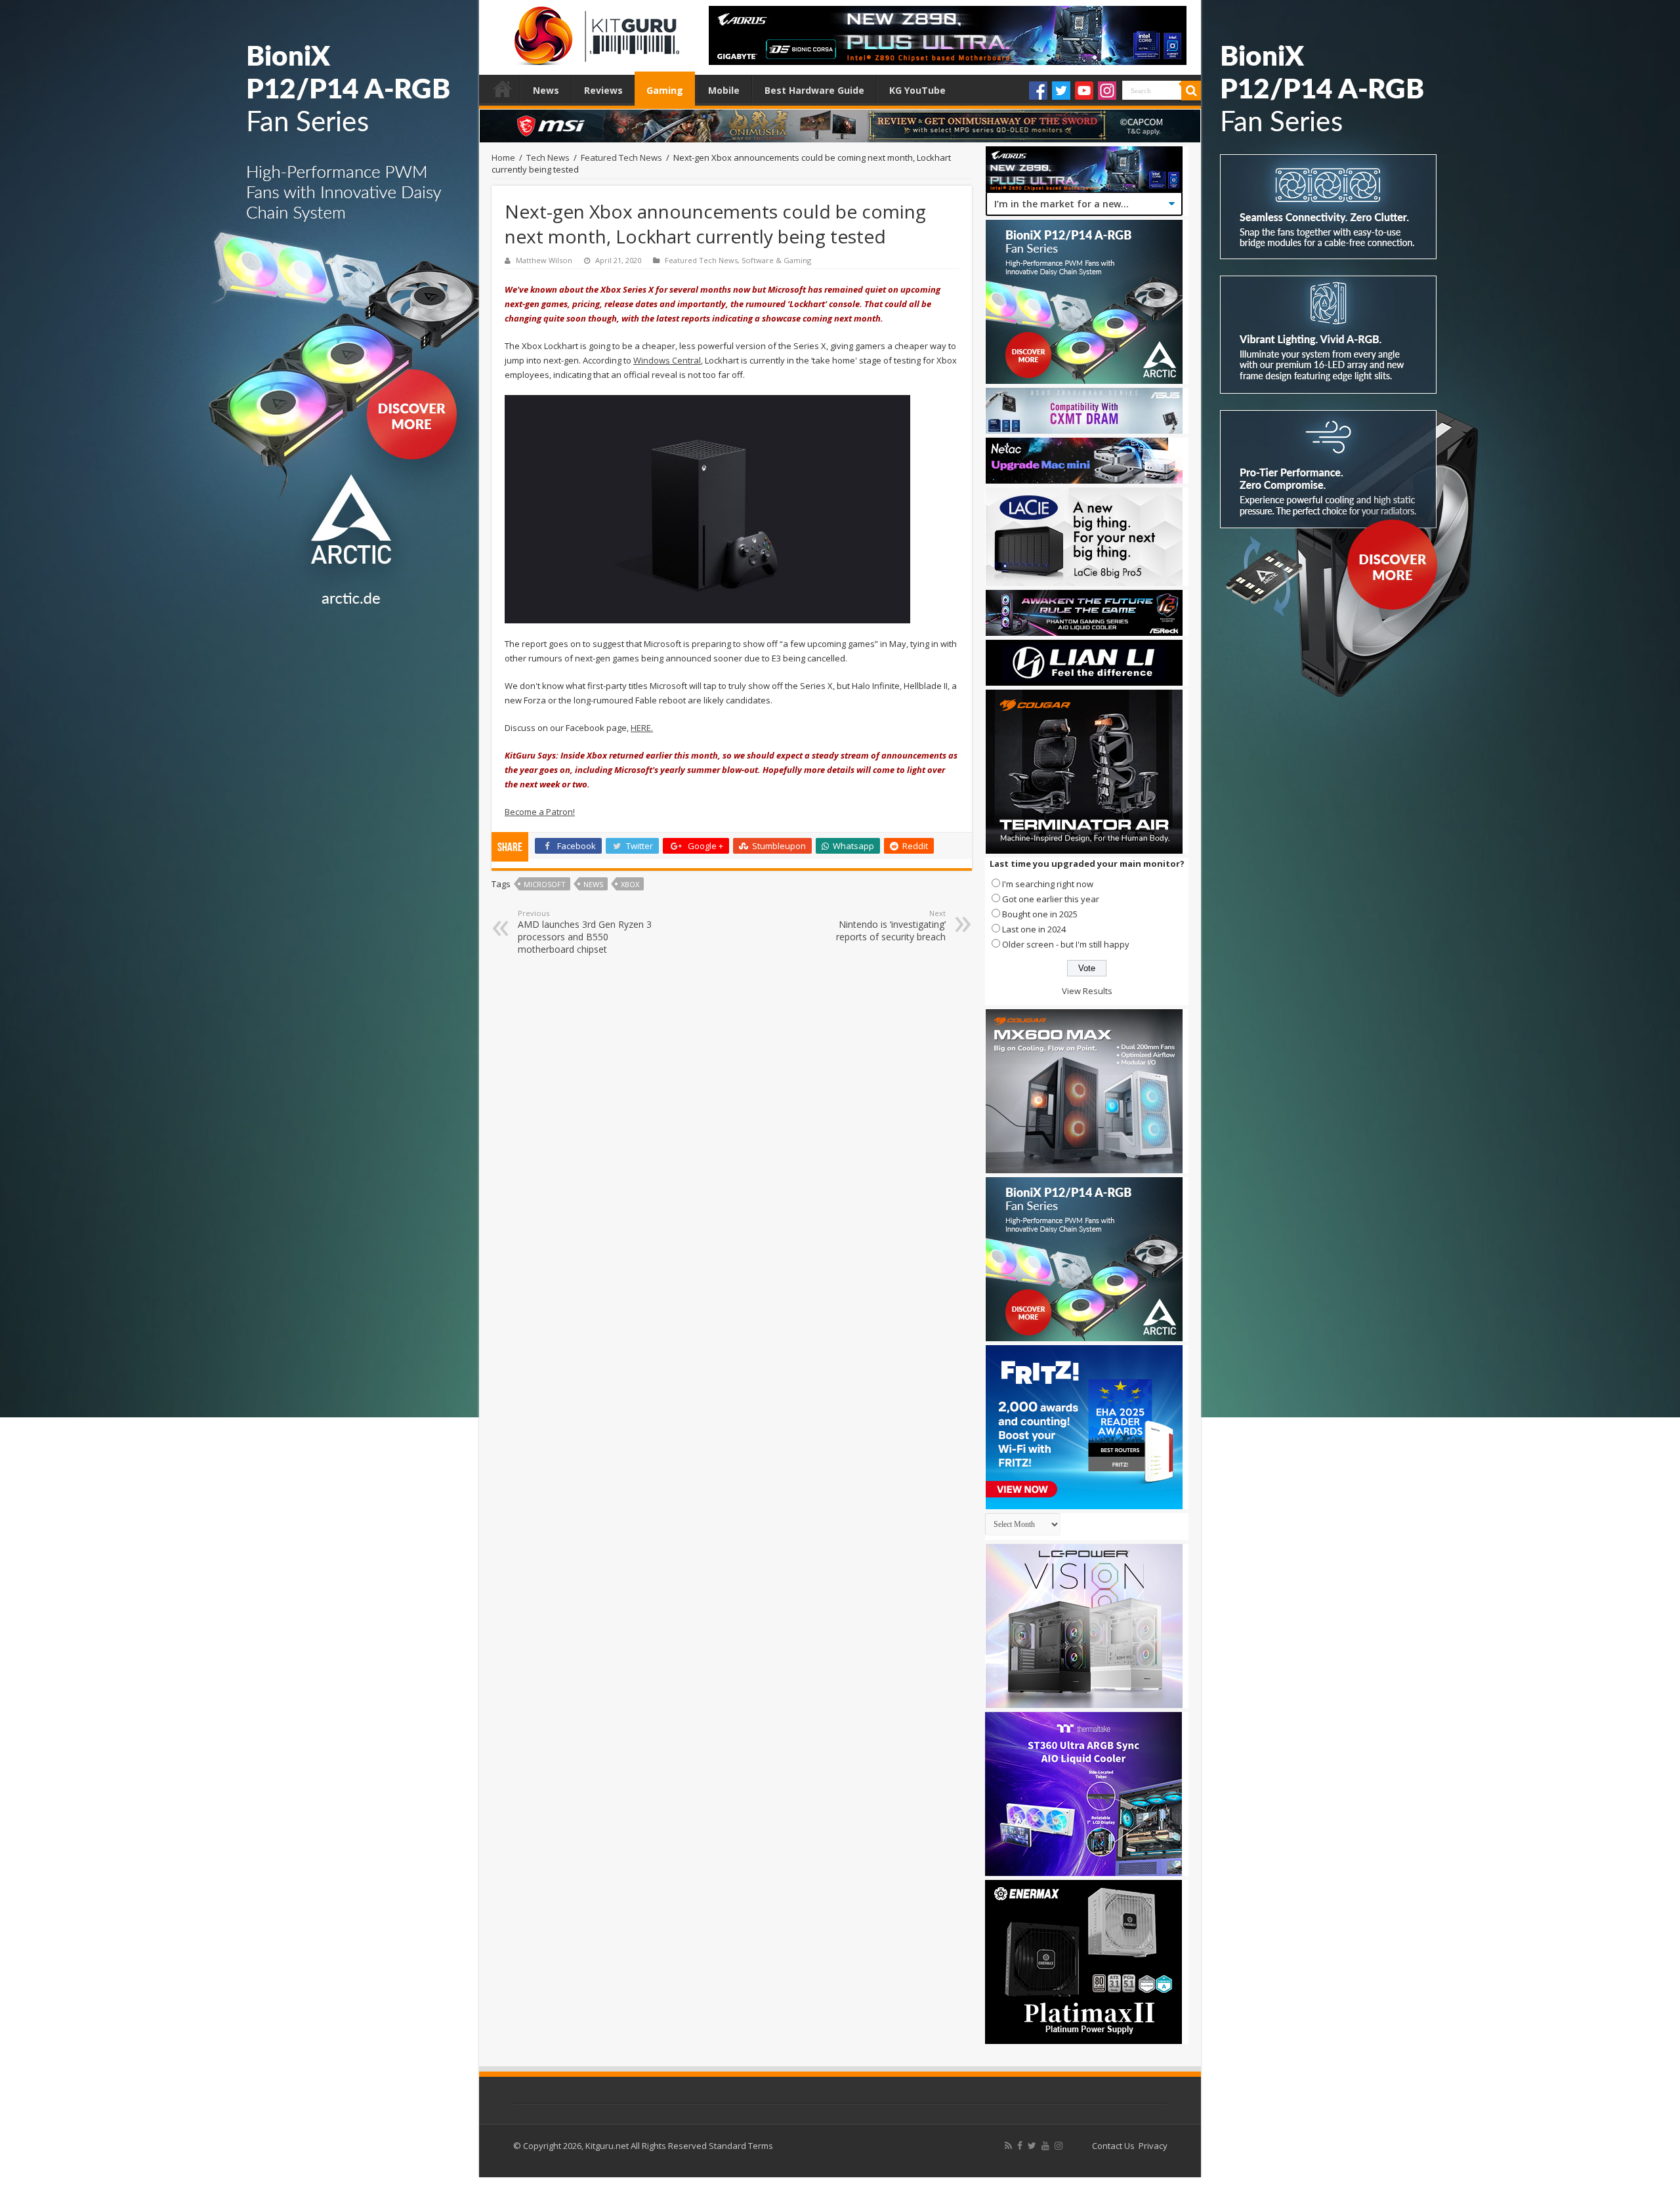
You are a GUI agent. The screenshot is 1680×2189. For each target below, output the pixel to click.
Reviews (603, 90)
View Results (1087, 991)
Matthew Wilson (544, 260)
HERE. (642, 728)
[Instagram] (1107, 91)
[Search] (1191, 91)
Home (503, 89)
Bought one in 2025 (1040, 914)
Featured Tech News (621, 157)
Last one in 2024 (1034, 929)
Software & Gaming (776, 260)
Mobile (724, 90)
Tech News (548, 157)
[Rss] (1008, 2146)
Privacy (1153, 2146)
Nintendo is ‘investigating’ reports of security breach (891, 926)
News (546, 90)
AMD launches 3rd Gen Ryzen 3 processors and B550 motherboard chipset (585, 932)
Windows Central (667, 360)
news (593, 884)
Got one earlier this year (1051, 899)
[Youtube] (1084, 91)
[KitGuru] (594, 31)
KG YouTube (917, 90)
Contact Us (1113, 2146)
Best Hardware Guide (814, 90)
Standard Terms (741, 2146)
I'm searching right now (1048, 884)
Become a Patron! (540, 812)
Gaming (665, 90)
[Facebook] (1038, 91)
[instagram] (1059, 2146)
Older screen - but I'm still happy (1066, 944)
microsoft (545, 884)
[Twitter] (1061, 91)
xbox (630, 884)
